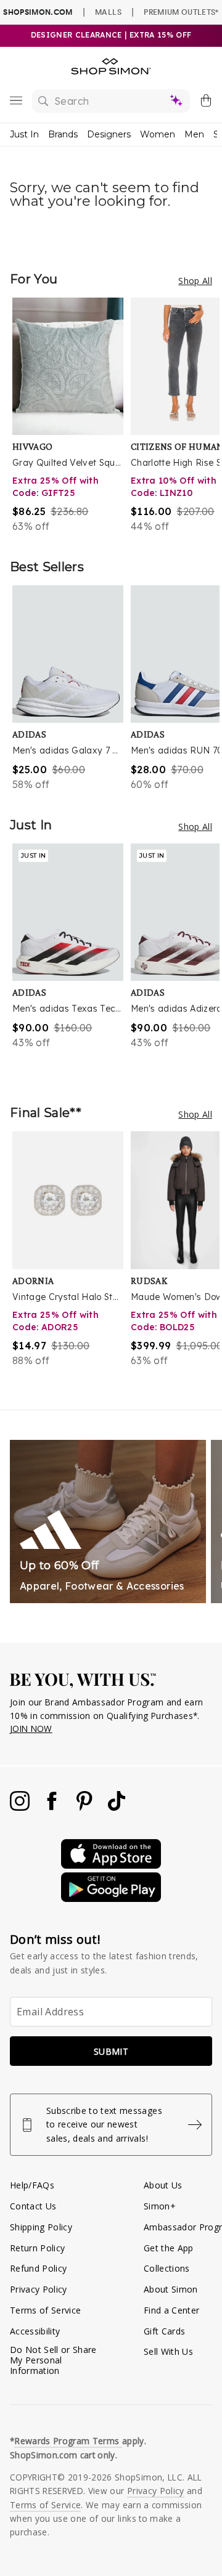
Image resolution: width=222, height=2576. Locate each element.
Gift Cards (164, 2331)
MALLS (108, 12)
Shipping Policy (41, 2227)
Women (158, 134)
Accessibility (35, 2331)
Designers (109, 134)
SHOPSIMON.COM (38, 12)
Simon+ (160, 2206)
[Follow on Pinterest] (86, 1807)
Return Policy (37, 2248)
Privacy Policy (39, 2289)
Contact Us (33, 2206)
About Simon (171, 2289)
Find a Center (171, 2310)
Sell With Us (168, 2351)
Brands (63, 134)
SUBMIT (111, 2051)
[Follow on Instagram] (21, 1807)
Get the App (169, 2248)
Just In (24, 134)
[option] (72, 416)
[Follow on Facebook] (53, 1807)
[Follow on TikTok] (117, 1807)
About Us (163, 2185)
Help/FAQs (32, 2185)
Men (194, 134)
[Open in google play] (111, 1899)
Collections (167, 2268)
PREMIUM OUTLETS (181, 12)
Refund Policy (38, 2268)
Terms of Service (45, 2310)
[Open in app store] (111, 1865)
